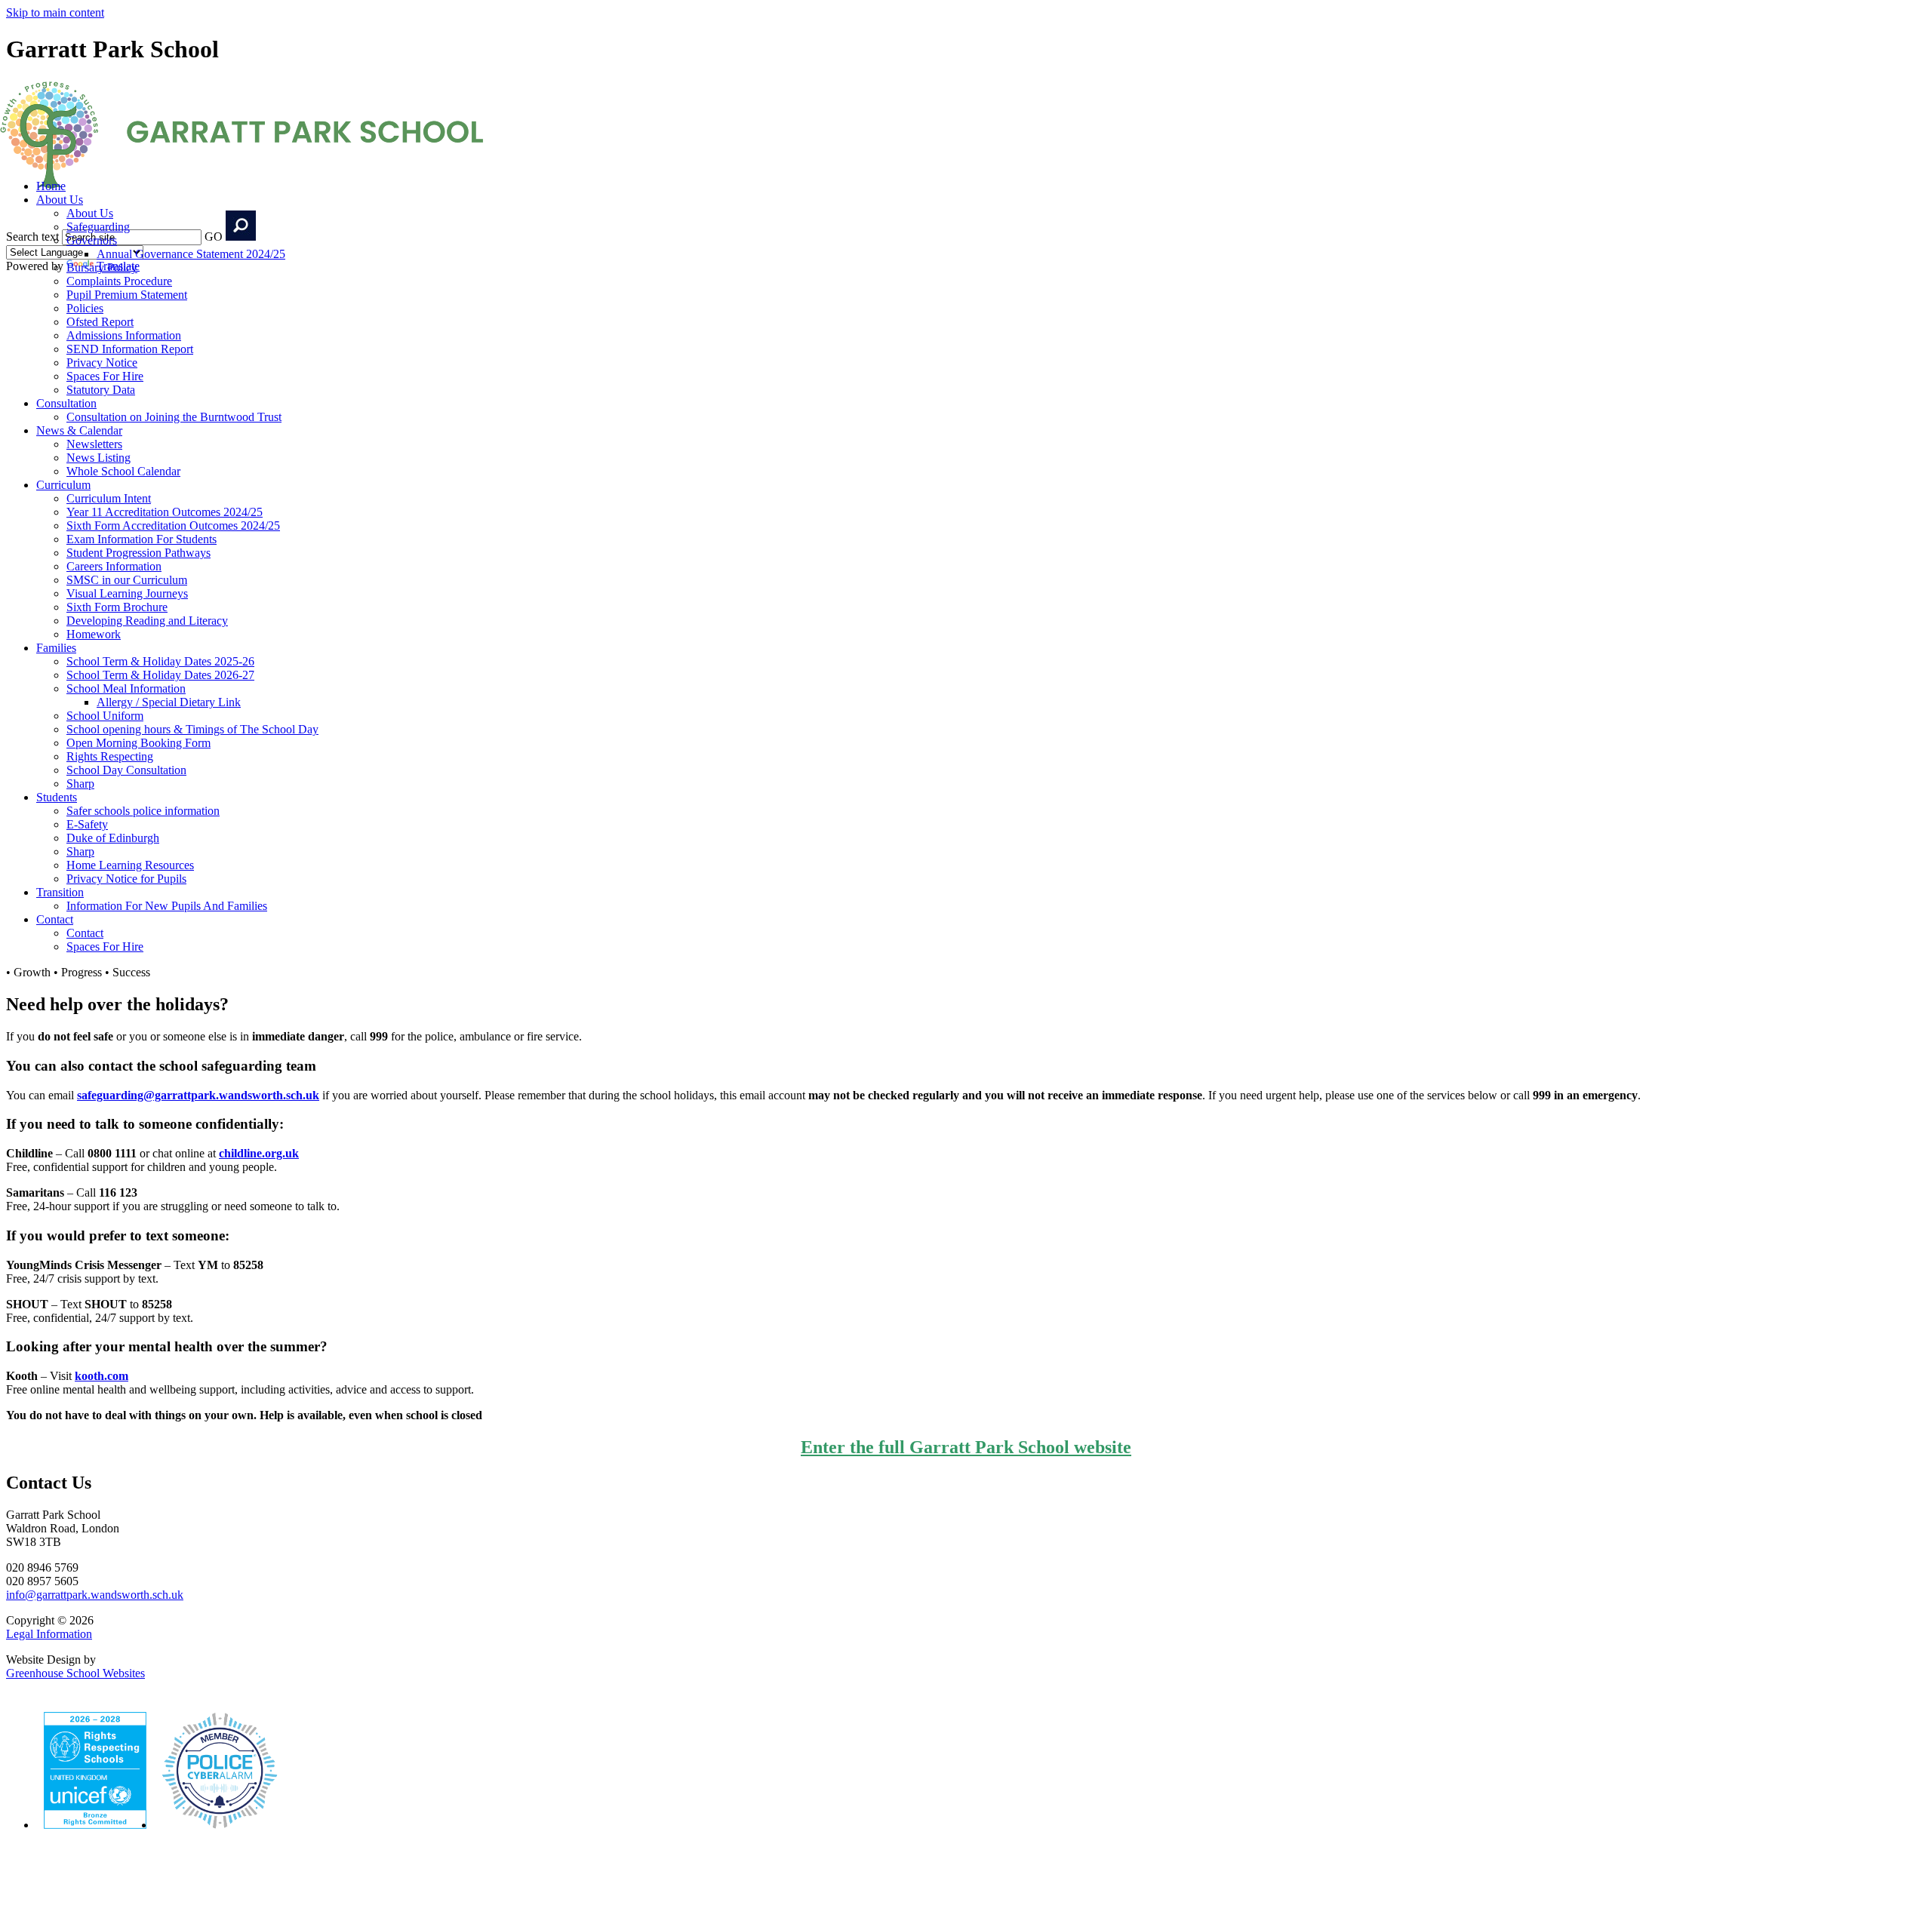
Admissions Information (124, 335)
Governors (92, 240)
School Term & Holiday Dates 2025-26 (160, 661)
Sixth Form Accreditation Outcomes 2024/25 (173, 526)
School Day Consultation (126, 770)
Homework (94, 634)
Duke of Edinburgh (113, 838)
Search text (32, 237)
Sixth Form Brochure (117, 607)
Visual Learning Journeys (127, 593)
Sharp (80, 784)
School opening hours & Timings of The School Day (192, 729)
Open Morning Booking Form (138, 743)
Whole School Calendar (123, 471)
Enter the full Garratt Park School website (966, 1447)
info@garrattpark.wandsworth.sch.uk (95, 1595)
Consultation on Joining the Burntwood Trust (174, 417)
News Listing (98, 458)
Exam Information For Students (142, 539)
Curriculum (63, 485)
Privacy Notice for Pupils (126, 879)
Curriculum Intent (109, 498)
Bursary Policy (102, 267)
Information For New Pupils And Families (167, 906)
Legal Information (49, 1634)
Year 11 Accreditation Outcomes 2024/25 (165, 512)
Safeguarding (98, 227)
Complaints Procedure (119, 281)
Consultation (66, 403)
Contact (55, 919)
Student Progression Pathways (138, 553)
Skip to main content (55, 12)
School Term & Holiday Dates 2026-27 (160, 675)
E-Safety (87, 824)
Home (51, 186)
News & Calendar (79, 430)
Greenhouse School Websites (75, 1673)
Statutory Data (101, 390)
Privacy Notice (102, 363)
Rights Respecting (110, 756)
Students (57, 797)
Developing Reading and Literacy (147, 621)
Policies (85, 308)
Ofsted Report (100, 322)
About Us (60, 200)
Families (56, 648)
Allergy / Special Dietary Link (169, 702)
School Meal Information (126, 688)
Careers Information (114, 566)
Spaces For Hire (105, 376)
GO (214, 237)
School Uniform (105, 716)
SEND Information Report (130, 349)
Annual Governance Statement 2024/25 (191, 254)
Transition (60, 892)
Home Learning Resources (130, 865)
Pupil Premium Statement (127, 295)
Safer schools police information (143, 811)
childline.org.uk (259, 1153)
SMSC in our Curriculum (127, 580)
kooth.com (102, 1376)
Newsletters (94, 444)
